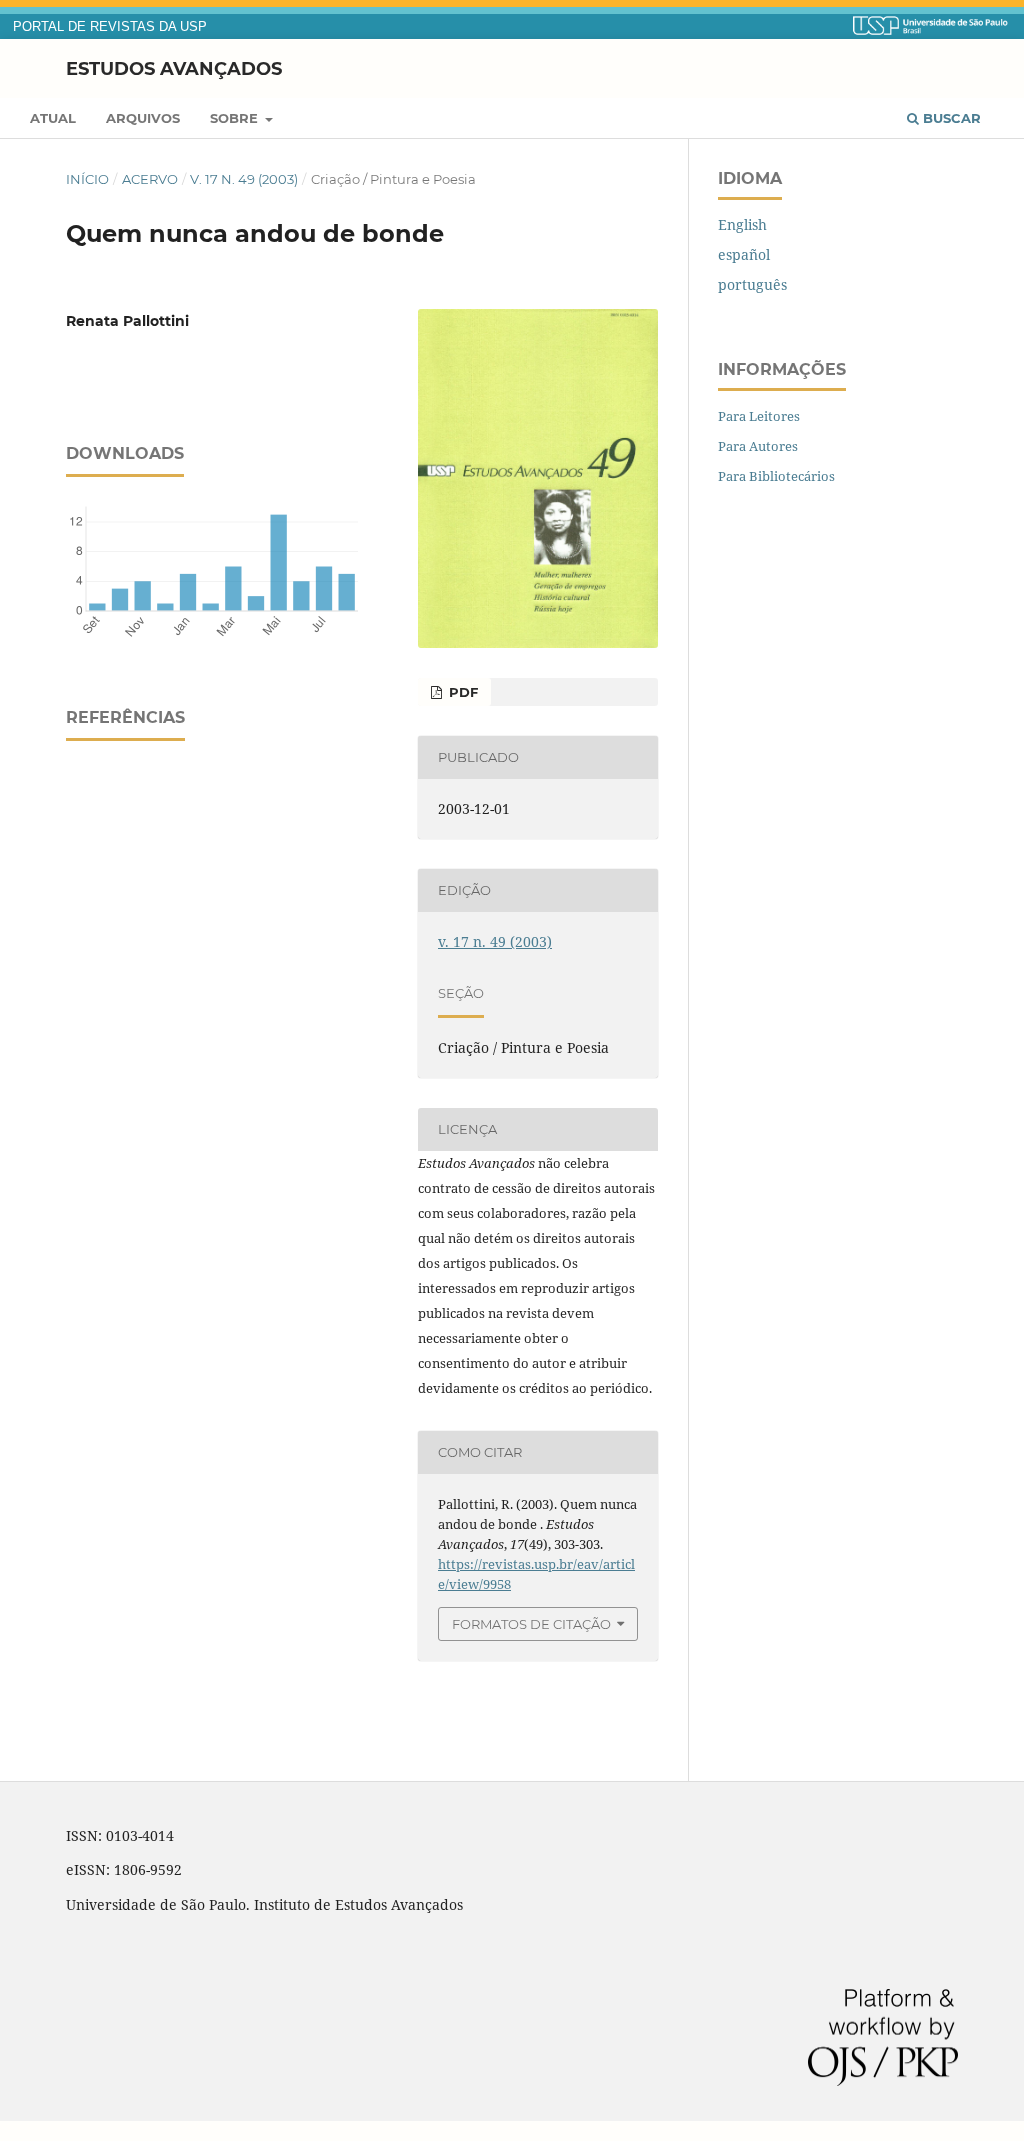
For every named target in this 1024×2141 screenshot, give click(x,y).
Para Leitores (759, 416)
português (752, 284)
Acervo (150, 179)
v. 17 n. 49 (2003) (244, 179)
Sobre (236, 118)
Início (87, 179)
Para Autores (758, 446)
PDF (461, 692)
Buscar (950, 118)
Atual (53, 118)
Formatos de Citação (531, 1624)
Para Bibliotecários (776, 476)
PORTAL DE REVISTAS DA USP (110, 27)
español (744, 254)
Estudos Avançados (174, 68)
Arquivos (143, 118)
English (742, 224)
